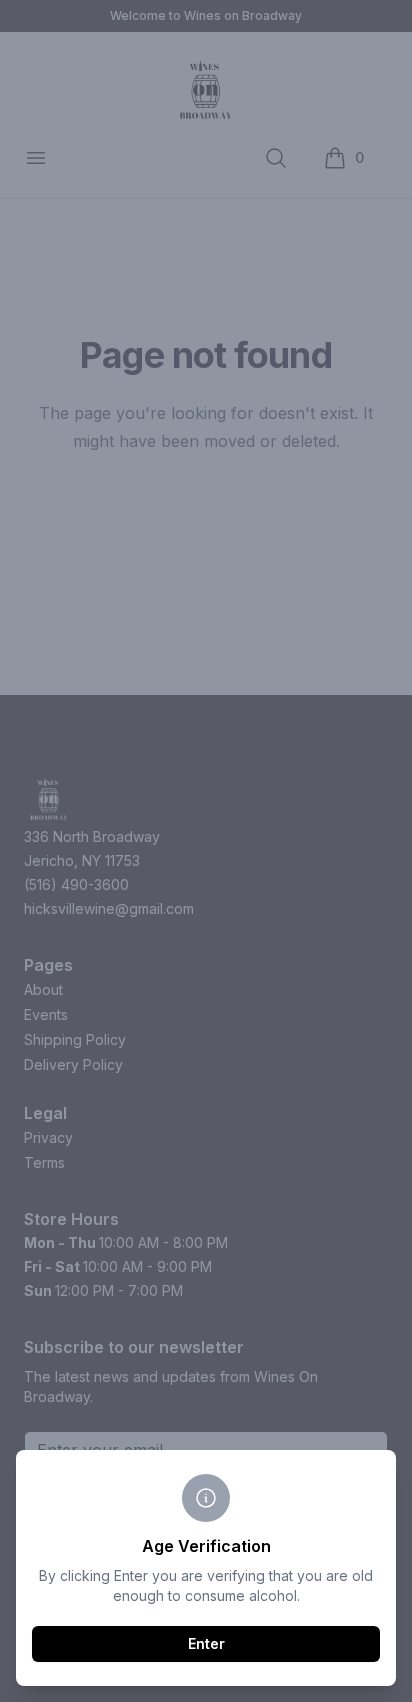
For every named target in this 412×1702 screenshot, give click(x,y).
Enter (206, 1643)
